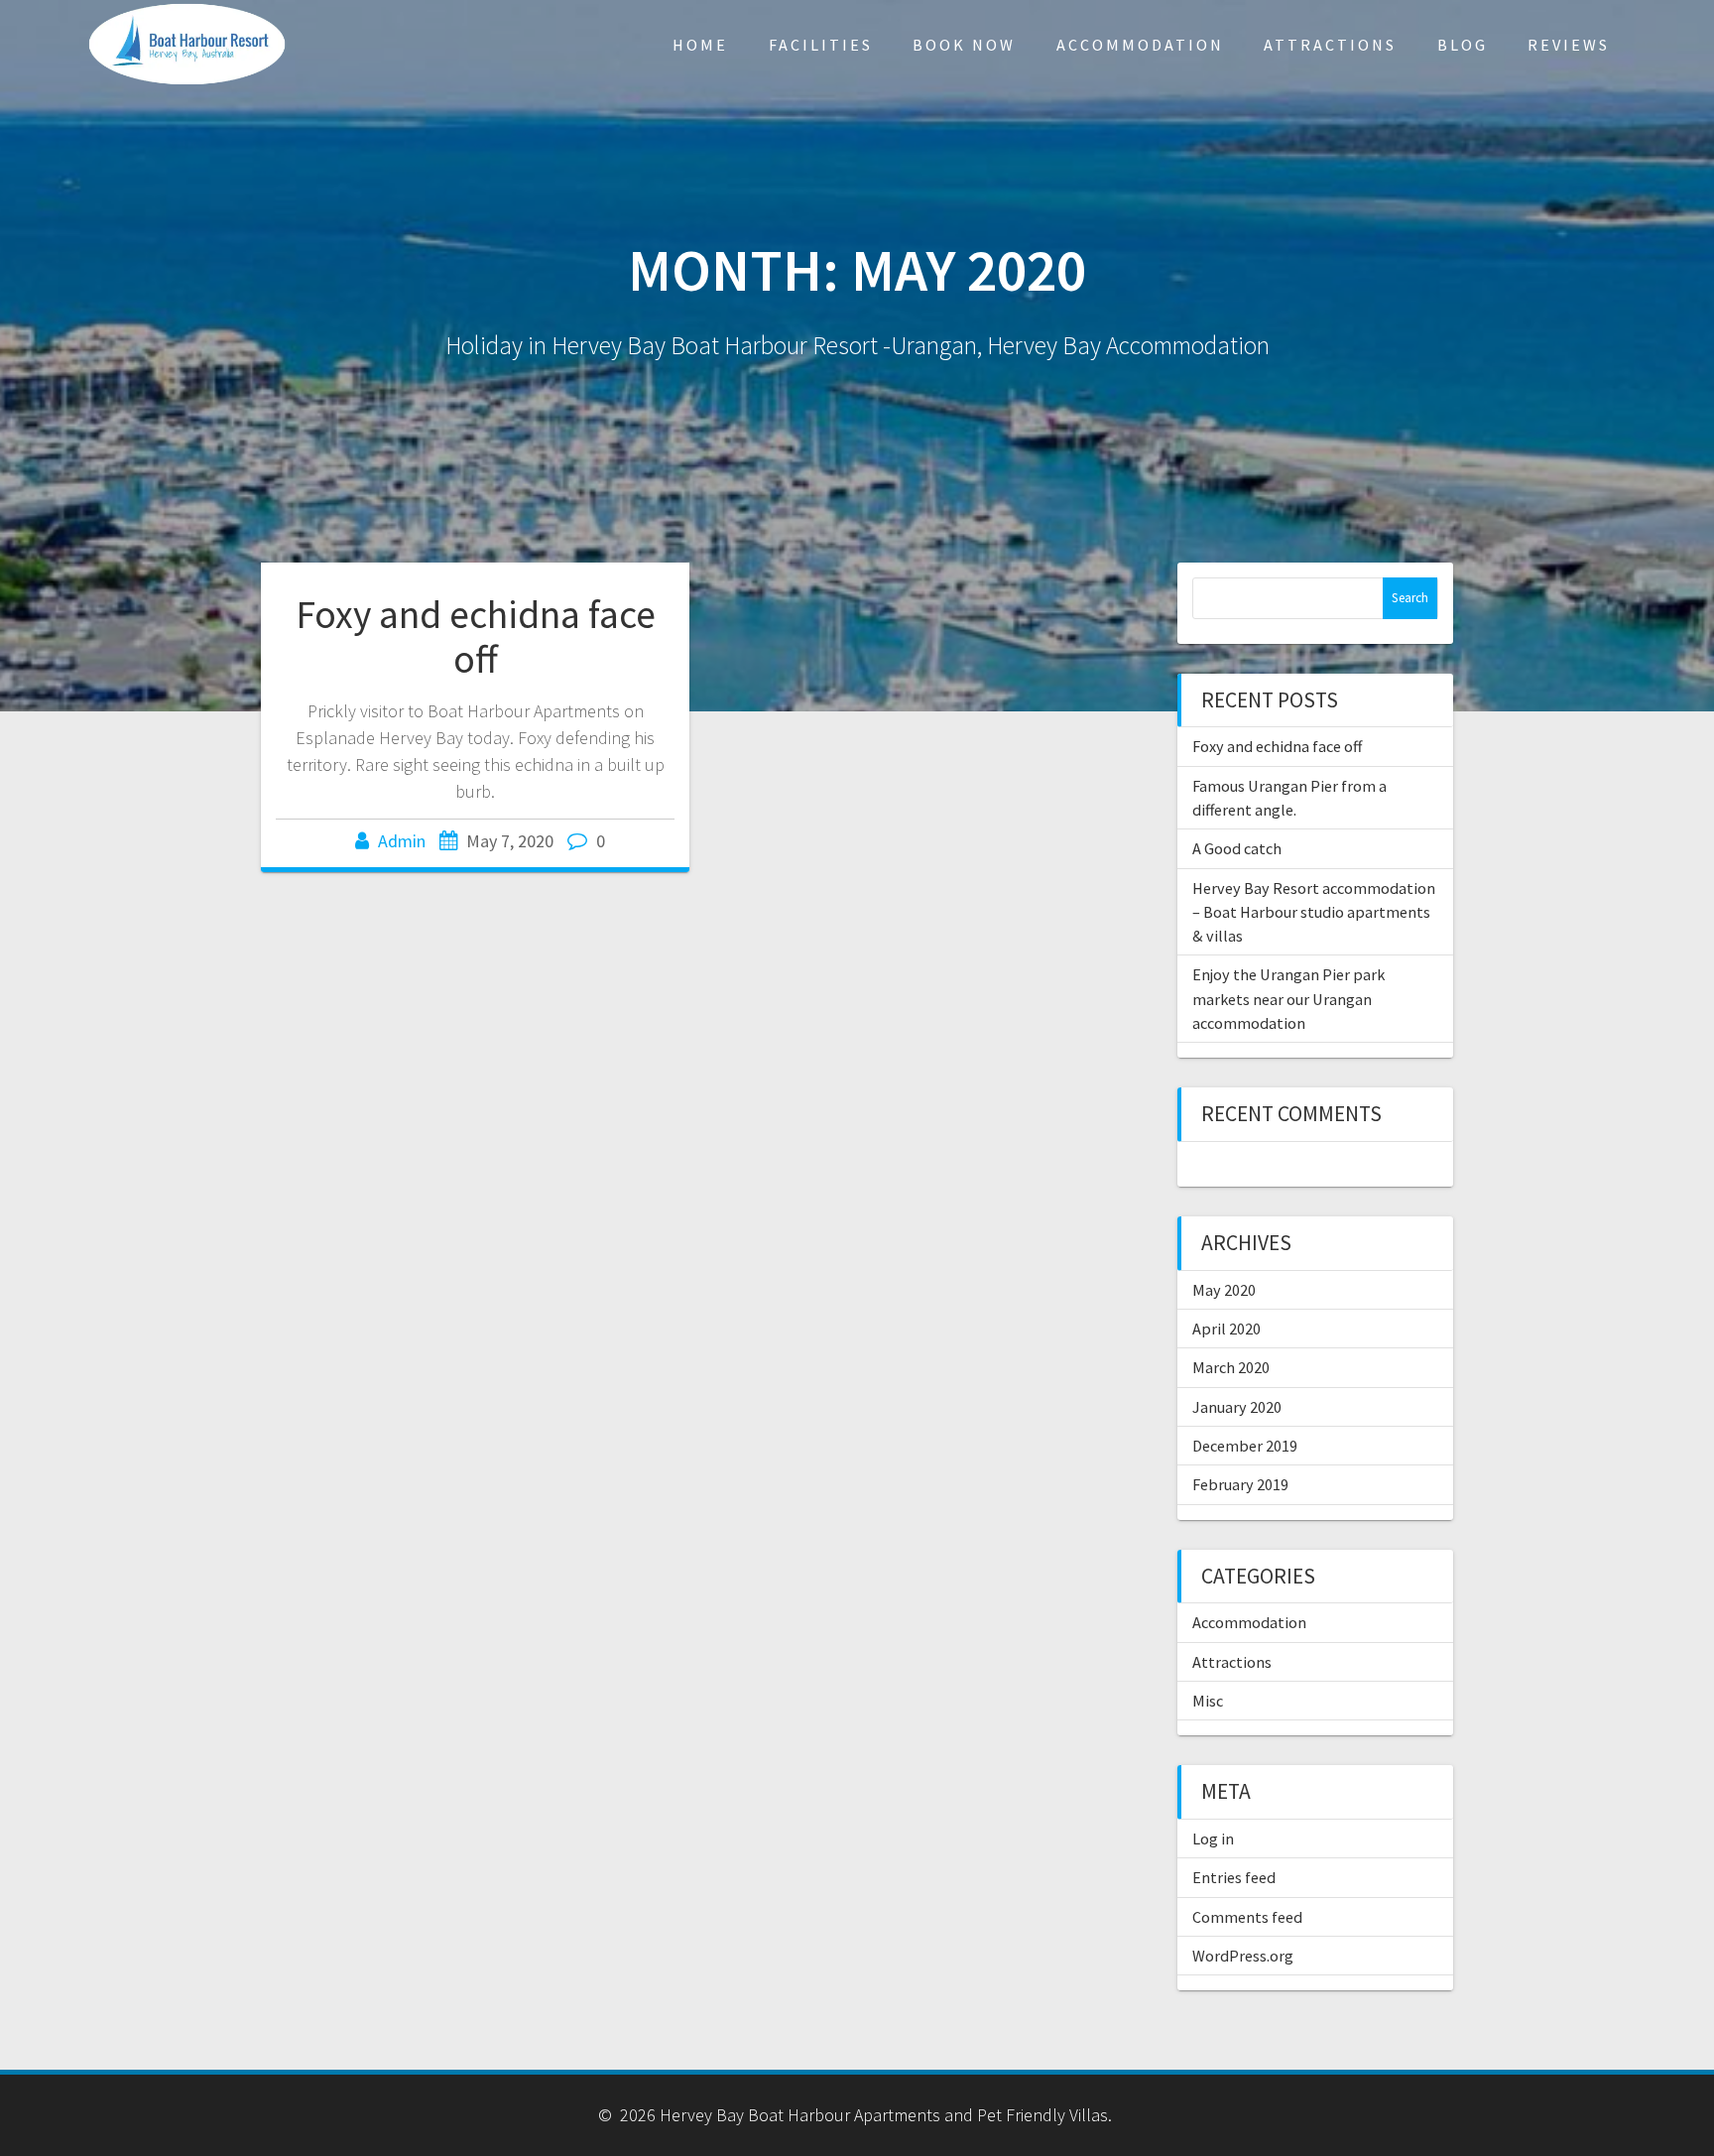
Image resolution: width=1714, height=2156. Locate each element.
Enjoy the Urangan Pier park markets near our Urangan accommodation (1288, 999)
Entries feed (1234, 1877)
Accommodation (1140, 45)
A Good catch (1237, 848)
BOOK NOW (964, 45)
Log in (1213, 1839)
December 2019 (1245, 1446)
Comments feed (1247, 1917)
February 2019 (1240, 1484)
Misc (1208, 1701)
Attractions (1330, 45)
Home (700, 45)
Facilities (821, 45)
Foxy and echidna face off (476, 637)
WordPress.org (1243, 1956)
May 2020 (1224, 1290)
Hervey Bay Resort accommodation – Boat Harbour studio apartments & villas (1314, 912)
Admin (402, 841)
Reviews (1569, 45)
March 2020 (1231, 1367)
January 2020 (1237, 1407)
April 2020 (1226, 1329)
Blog (1463, 45)
